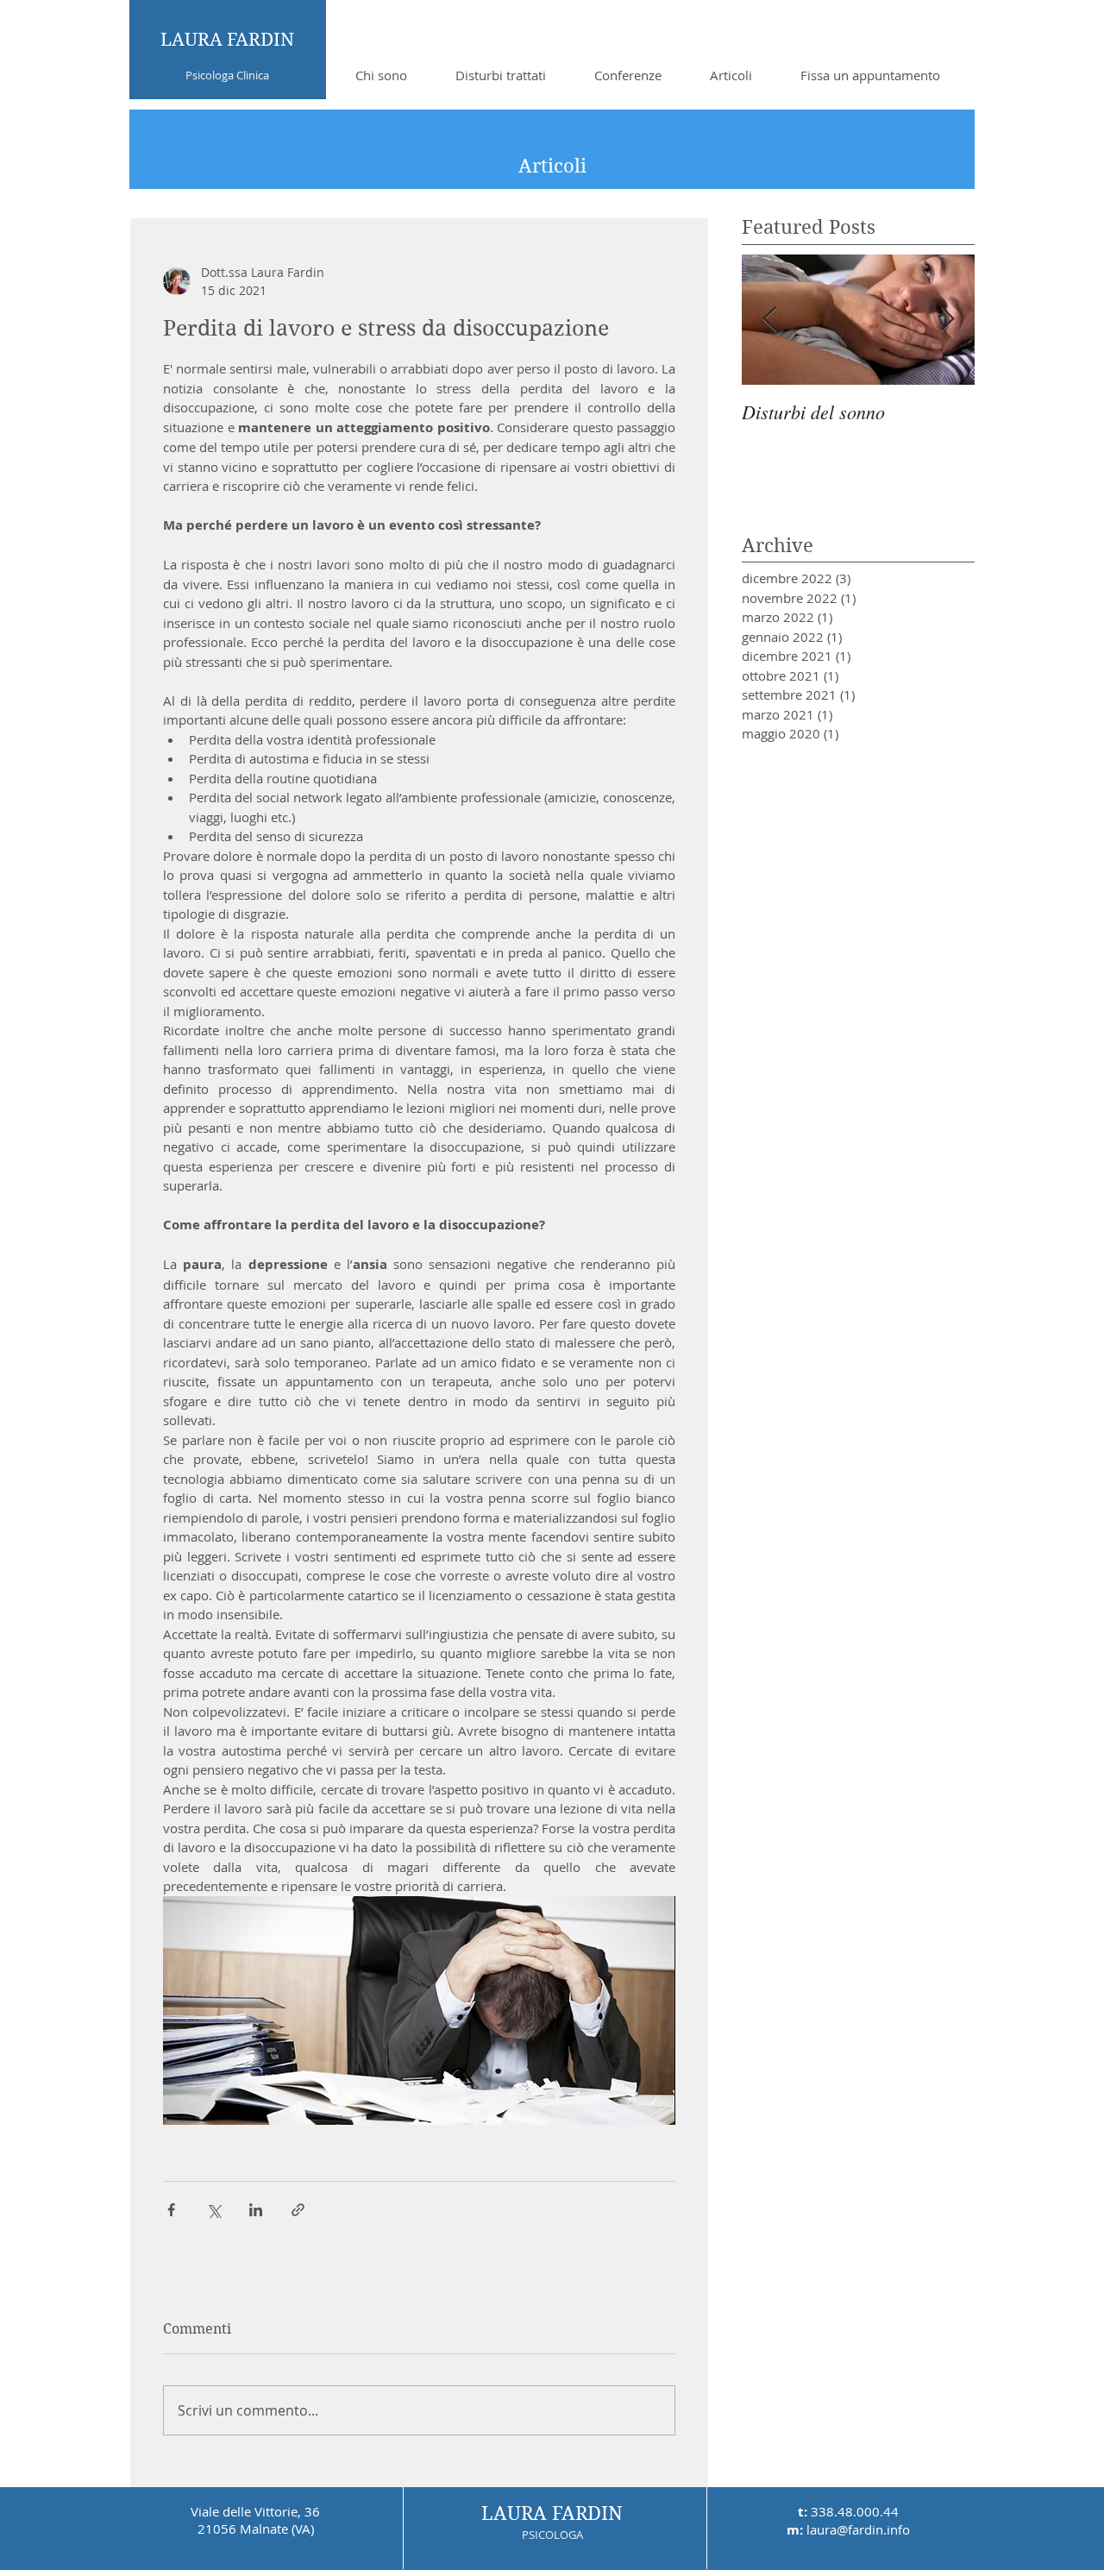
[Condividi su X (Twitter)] (213, 2210)
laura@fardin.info (858, 2529)
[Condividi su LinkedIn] (256, 2210)
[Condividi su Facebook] (171, 2210)
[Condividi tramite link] (298, 2210)
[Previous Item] (769, 320)
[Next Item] (947, 320)
